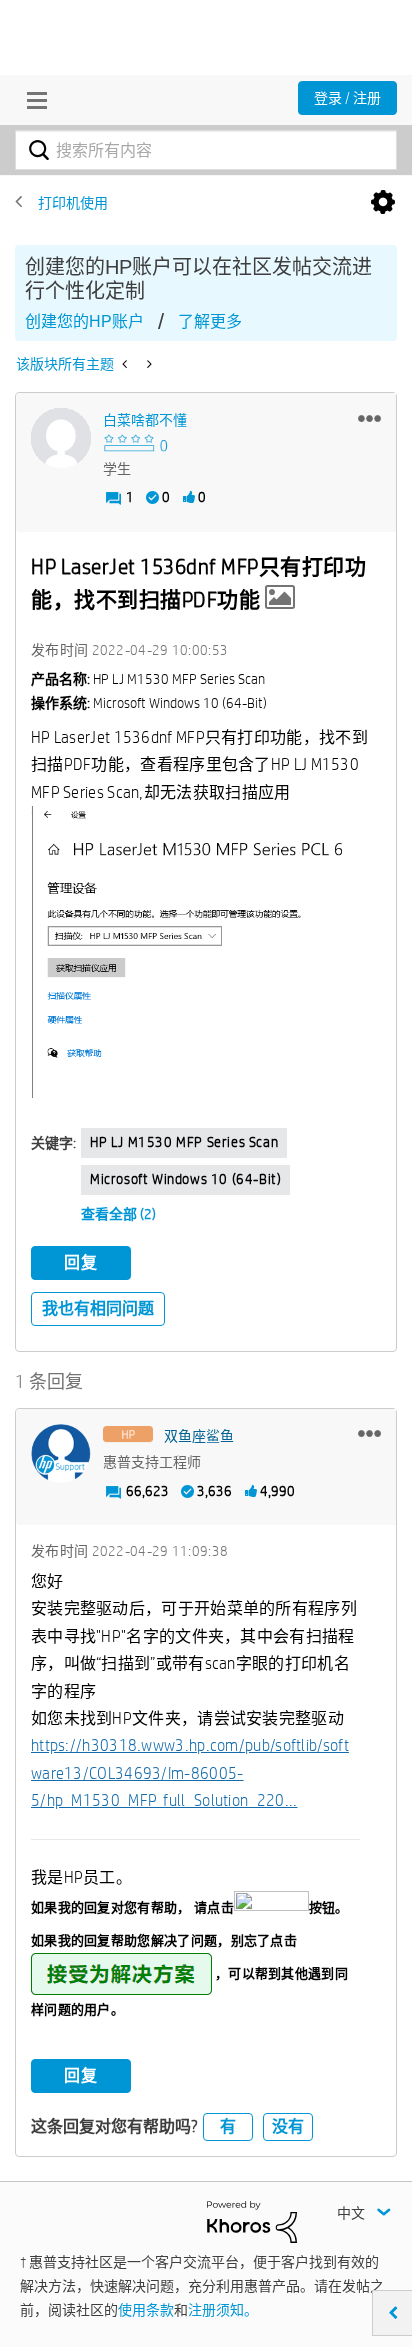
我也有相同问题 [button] (98, 1308)
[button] (369, 418)
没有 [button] (288, 2126)
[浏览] (32, 100)
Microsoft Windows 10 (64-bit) (185, 1179)
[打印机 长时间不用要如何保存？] (147, 364)
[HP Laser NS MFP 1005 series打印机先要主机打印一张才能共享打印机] (126, 364)
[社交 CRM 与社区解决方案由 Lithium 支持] (252, 2221)
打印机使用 (73, 203)
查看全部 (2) (118, 1214)
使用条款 (146, 2310)
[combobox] (206, 150)
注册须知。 (223, 2310)
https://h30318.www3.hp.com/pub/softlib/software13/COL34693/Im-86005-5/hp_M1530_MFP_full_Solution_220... (190, 1773)
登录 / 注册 (347, 98)
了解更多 (210, 321)
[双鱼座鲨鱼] (61, 1454)
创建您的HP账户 (84, 321)
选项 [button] (383, 203)
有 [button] (228, 2126)
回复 (81, 1262)
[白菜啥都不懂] (61, 438)
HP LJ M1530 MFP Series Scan (184, 1142)
